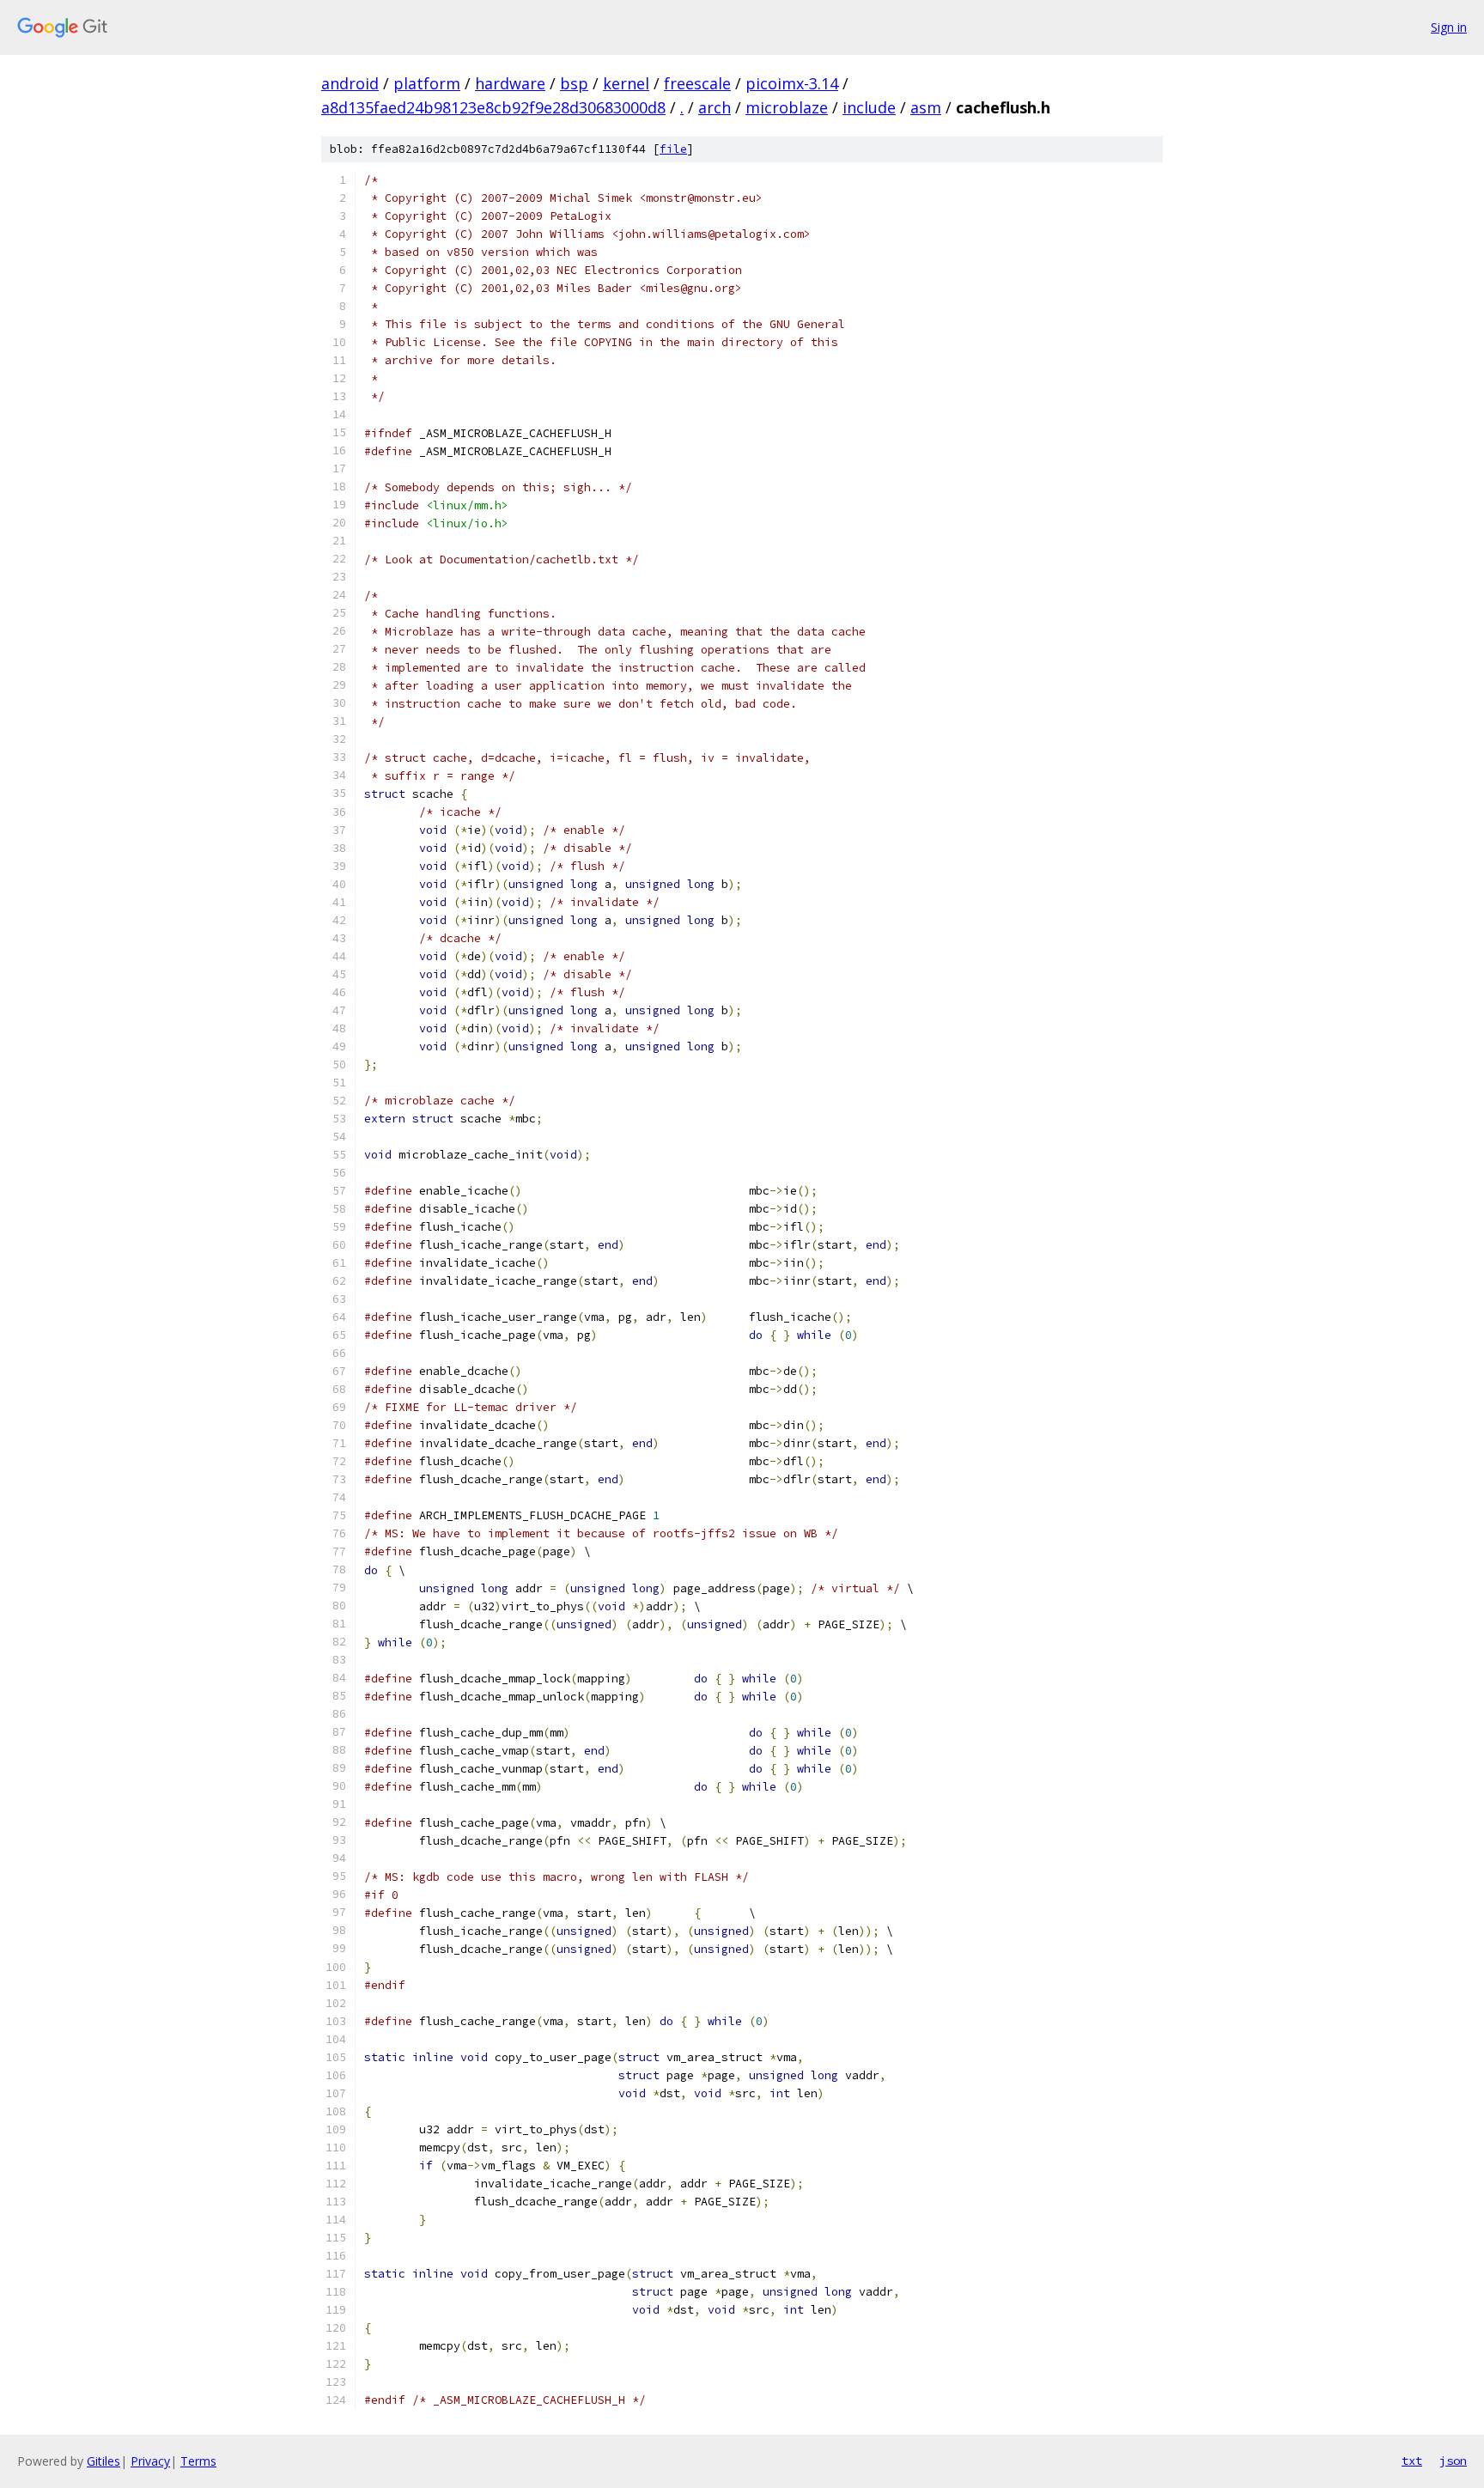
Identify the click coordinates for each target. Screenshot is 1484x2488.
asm (926, 107)
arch (715, 107)
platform (427, 83)
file (673, 149)
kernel (626, 83)
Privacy (150, 2461)
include (869, 107)
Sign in (1449, 27)
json (1453, 2461)
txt (1412, 2461)
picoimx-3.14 (792, 83)
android (350, 83)
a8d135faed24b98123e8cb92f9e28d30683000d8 (493, 107)
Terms (198, 2461)
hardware (510, 83)
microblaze (787, 107)
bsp (574, 83)
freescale (697, 83)
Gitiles (103, 2461)
